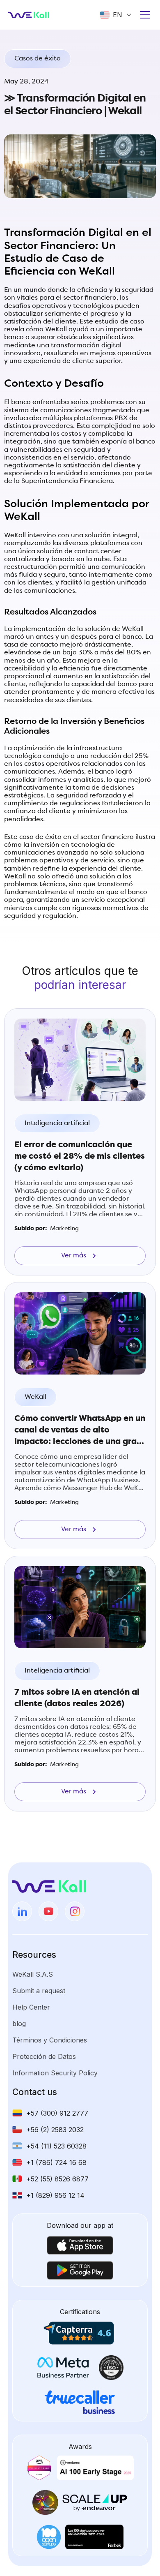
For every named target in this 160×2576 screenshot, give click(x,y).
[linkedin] (22, 1911)
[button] (116, 15)
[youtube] (48, 1911)
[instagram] (75, 1911)
